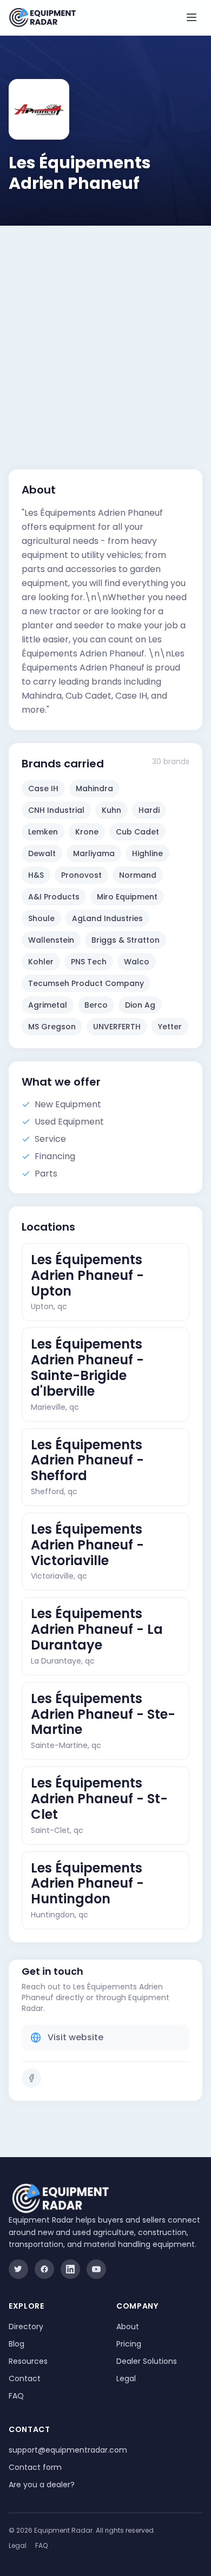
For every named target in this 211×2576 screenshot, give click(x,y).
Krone (87, 832)
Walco (137, 962)
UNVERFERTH (117, 1027)
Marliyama (94, 853)
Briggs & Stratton (126, 940)
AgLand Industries (107, 918)
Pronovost (81, 875)
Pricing (129, 2344)
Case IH (43, 788)
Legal (126, 2378)
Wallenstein (51, 940)
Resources (28, 2361)
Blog (17, 2344)
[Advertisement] (105, 337)
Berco (96, 1005)
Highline (147, 853)
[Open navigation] (192, 17)
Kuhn (111, 810)
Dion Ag (140, 1005)
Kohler (41, 962)
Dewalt (42, 853)
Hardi (149, 810)
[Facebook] (31, 2078)
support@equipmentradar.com (68, 2450)
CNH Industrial (56, 810)
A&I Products (54, 897)
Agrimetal (48, 1005)
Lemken (43, 832)
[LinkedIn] (70, 2269)
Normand (138, 875)
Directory (26, 2327)
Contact (25, 2378)
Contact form (35, 2467)
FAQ (16, 2396)
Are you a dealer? (42, 2485)
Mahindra (94, 788)
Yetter (170, 1027)
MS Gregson (52, 1027)
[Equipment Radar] (42, 18)
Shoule (41, 918)
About (128, 2327)
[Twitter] (18, 2269)
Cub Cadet (137, 832)
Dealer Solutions (147, 2361)
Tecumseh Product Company (86, 983)
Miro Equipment (127, 897)
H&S (36, 875)
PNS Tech (89, 962)
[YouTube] (96, 2269)
